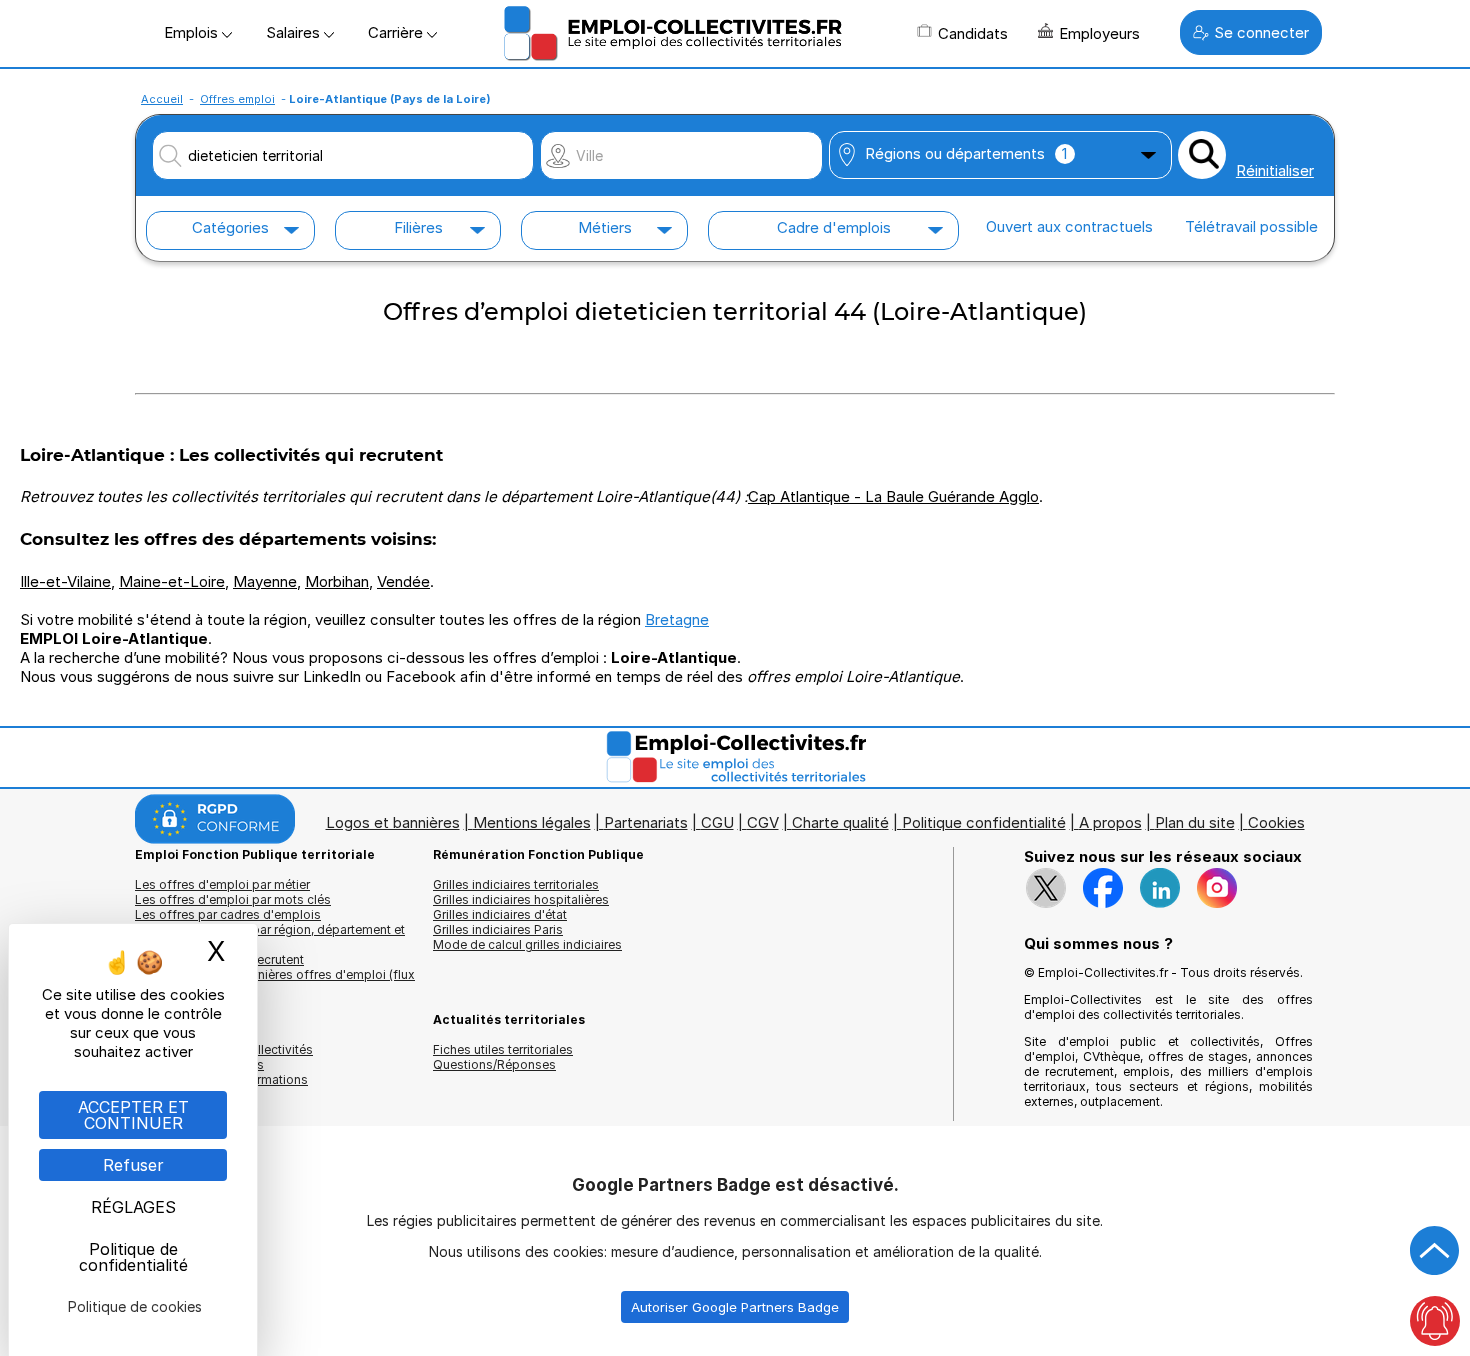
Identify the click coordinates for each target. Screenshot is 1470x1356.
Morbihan (337, 581)
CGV (763, 822)
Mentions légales (532, 822)
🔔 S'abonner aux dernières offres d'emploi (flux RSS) (275, 982)
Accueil (162, 99)
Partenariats (646, 822)
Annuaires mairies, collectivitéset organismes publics (224, 1057)
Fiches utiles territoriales (503, 1049)
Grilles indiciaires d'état (500, 914)
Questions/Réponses (494, 1064)
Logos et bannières (393, 822)
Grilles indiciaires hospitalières (521, 899)
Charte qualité (840, 822)
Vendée (403, 581)
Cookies (1276, 822)
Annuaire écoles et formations (221, 1079)
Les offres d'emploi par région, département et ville (270, 937)
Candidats (973, 33)
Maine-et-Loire (172, 581)
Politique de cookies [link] (135, 1306)
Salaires (295, 32)
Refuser (133, 1165)
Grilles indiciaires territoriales (516, 884)
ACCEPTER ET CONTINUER (133, 1115)
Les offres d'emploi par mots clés (233, 899)
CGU (717, 822)
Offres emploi (237, 99)
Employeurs (1099, 33)
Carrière (397, 32)
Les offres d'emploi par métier (222, 884)
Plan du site (1195, 822)
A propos (1110, 822)
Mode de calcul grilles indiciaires (527, 944)
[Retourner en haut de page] (1435, 1251)
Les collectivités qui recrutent (219, 959)
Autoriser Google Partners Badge (735, 1307)
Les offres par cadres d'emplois (228, 914)
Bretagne (677, 619)
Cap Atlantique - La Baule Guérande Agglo (893, 496)
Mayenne (265, 581)
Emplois (193, 32)
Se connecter (1261, 32)
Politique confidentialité (984, 822)
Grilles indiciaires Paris (498, 929)
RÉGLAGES (133, 1207)
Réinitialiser (1275, 170)
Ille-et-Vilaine (65, 581)
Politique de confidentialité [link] (133, 1257)
